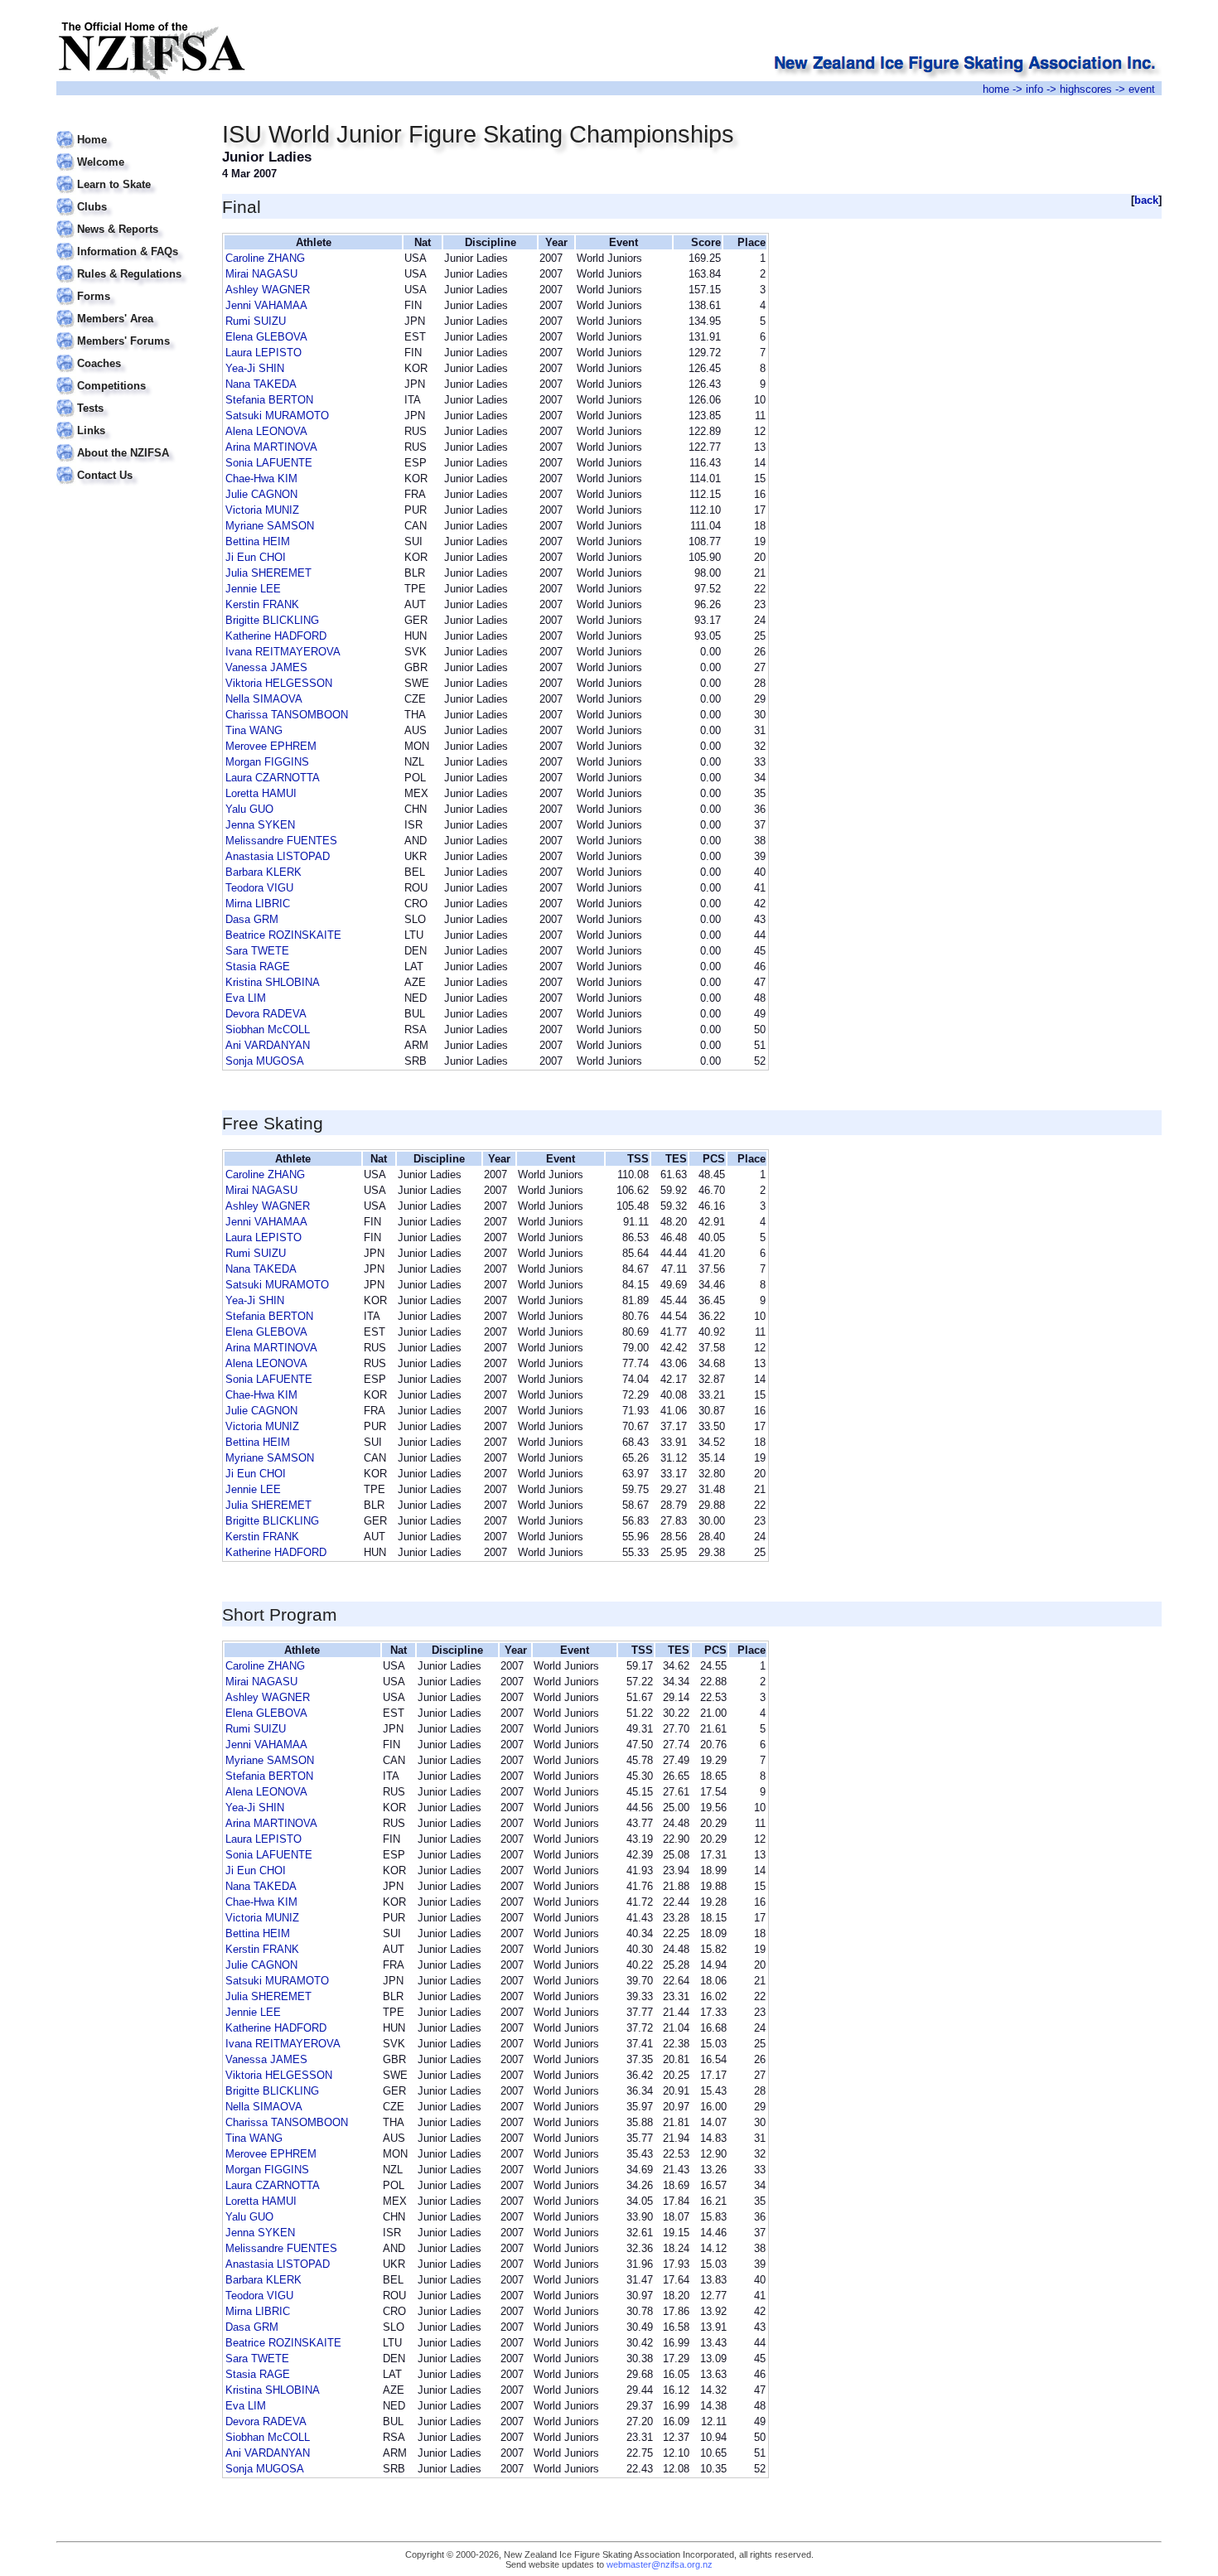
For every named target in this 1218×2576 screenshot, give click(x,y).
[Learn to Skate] (129, 174)
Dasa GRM (252, 919)
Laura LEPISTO (263, 353)
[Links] (129, 420)
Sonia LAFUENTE (269, 463)
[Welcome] (129, 152)
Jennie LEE (253, 589)
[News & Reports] (129, 219)
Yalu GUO (249, 809)
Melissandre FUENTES (281, 841)
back (1146, 200)
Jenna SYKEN (260, 825)
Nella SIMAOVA (264, 699)
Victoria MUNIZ (262, 510)
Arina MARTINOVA (271, 447)
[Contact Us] (129, 465)
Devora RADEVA (266, 1014)
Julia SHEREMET (268, 573)
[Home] (129, 130)
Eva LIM (246, 998)
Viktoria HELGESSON (279, 683)
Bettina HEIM (258, 541)
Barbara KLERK (263, 872)
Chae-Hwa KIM (261, 478)
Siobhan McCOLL (268, 1029)
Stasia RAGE (258, 967)
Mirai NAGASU (261, 274)
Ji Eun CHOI (256, 557)
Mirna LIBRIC (258, 904)
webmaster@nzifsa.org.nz (660, 2564)
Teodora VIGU (259, 888)
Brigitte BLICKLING (272, 620)
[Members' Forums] (129, 331)
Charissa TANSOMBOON (287, 715)
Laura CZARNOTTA (273, 778)
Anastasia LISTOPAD (278, 856)
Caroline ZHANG (265, 258)
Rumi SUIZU (256, 321)
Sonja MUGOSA (265, 1061)
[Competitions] (129, 376)
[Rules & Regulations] (129, 264)
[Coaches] (129, 353)
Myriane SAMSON (270, 526)
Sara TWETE (257, 951)
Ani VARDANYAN (268, 1045)
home (996, 89)
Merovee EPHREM (271, 746)
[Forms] (129, 286)
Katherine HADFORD (276, 636)
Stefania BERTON (269, 400)
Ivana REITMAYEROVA (283, 652)
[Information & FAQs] (129, 242)
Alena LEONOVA (266, 431)
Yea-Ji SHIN (255, 368)
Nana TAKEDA (261, 384)
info (1034, 89)
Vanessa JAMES (266, 667)
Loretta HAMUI (261, 793)
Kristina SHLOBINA (273, 982)
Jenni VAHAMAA (266, 305)
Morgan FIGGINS (267, 762)
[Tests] (129, 398)
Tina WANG (254, 730)
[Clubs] (129, 197)
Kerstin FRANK (262, 604)
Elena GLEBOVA (266, 337)
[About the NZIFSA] (129, 443)
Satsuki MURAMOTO (277, 416)
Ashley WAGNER (268, 290)
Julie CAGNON (261, 494)
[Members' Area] (129, 309)
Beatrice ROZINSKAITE (283, 935)
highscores (1086, 89)
